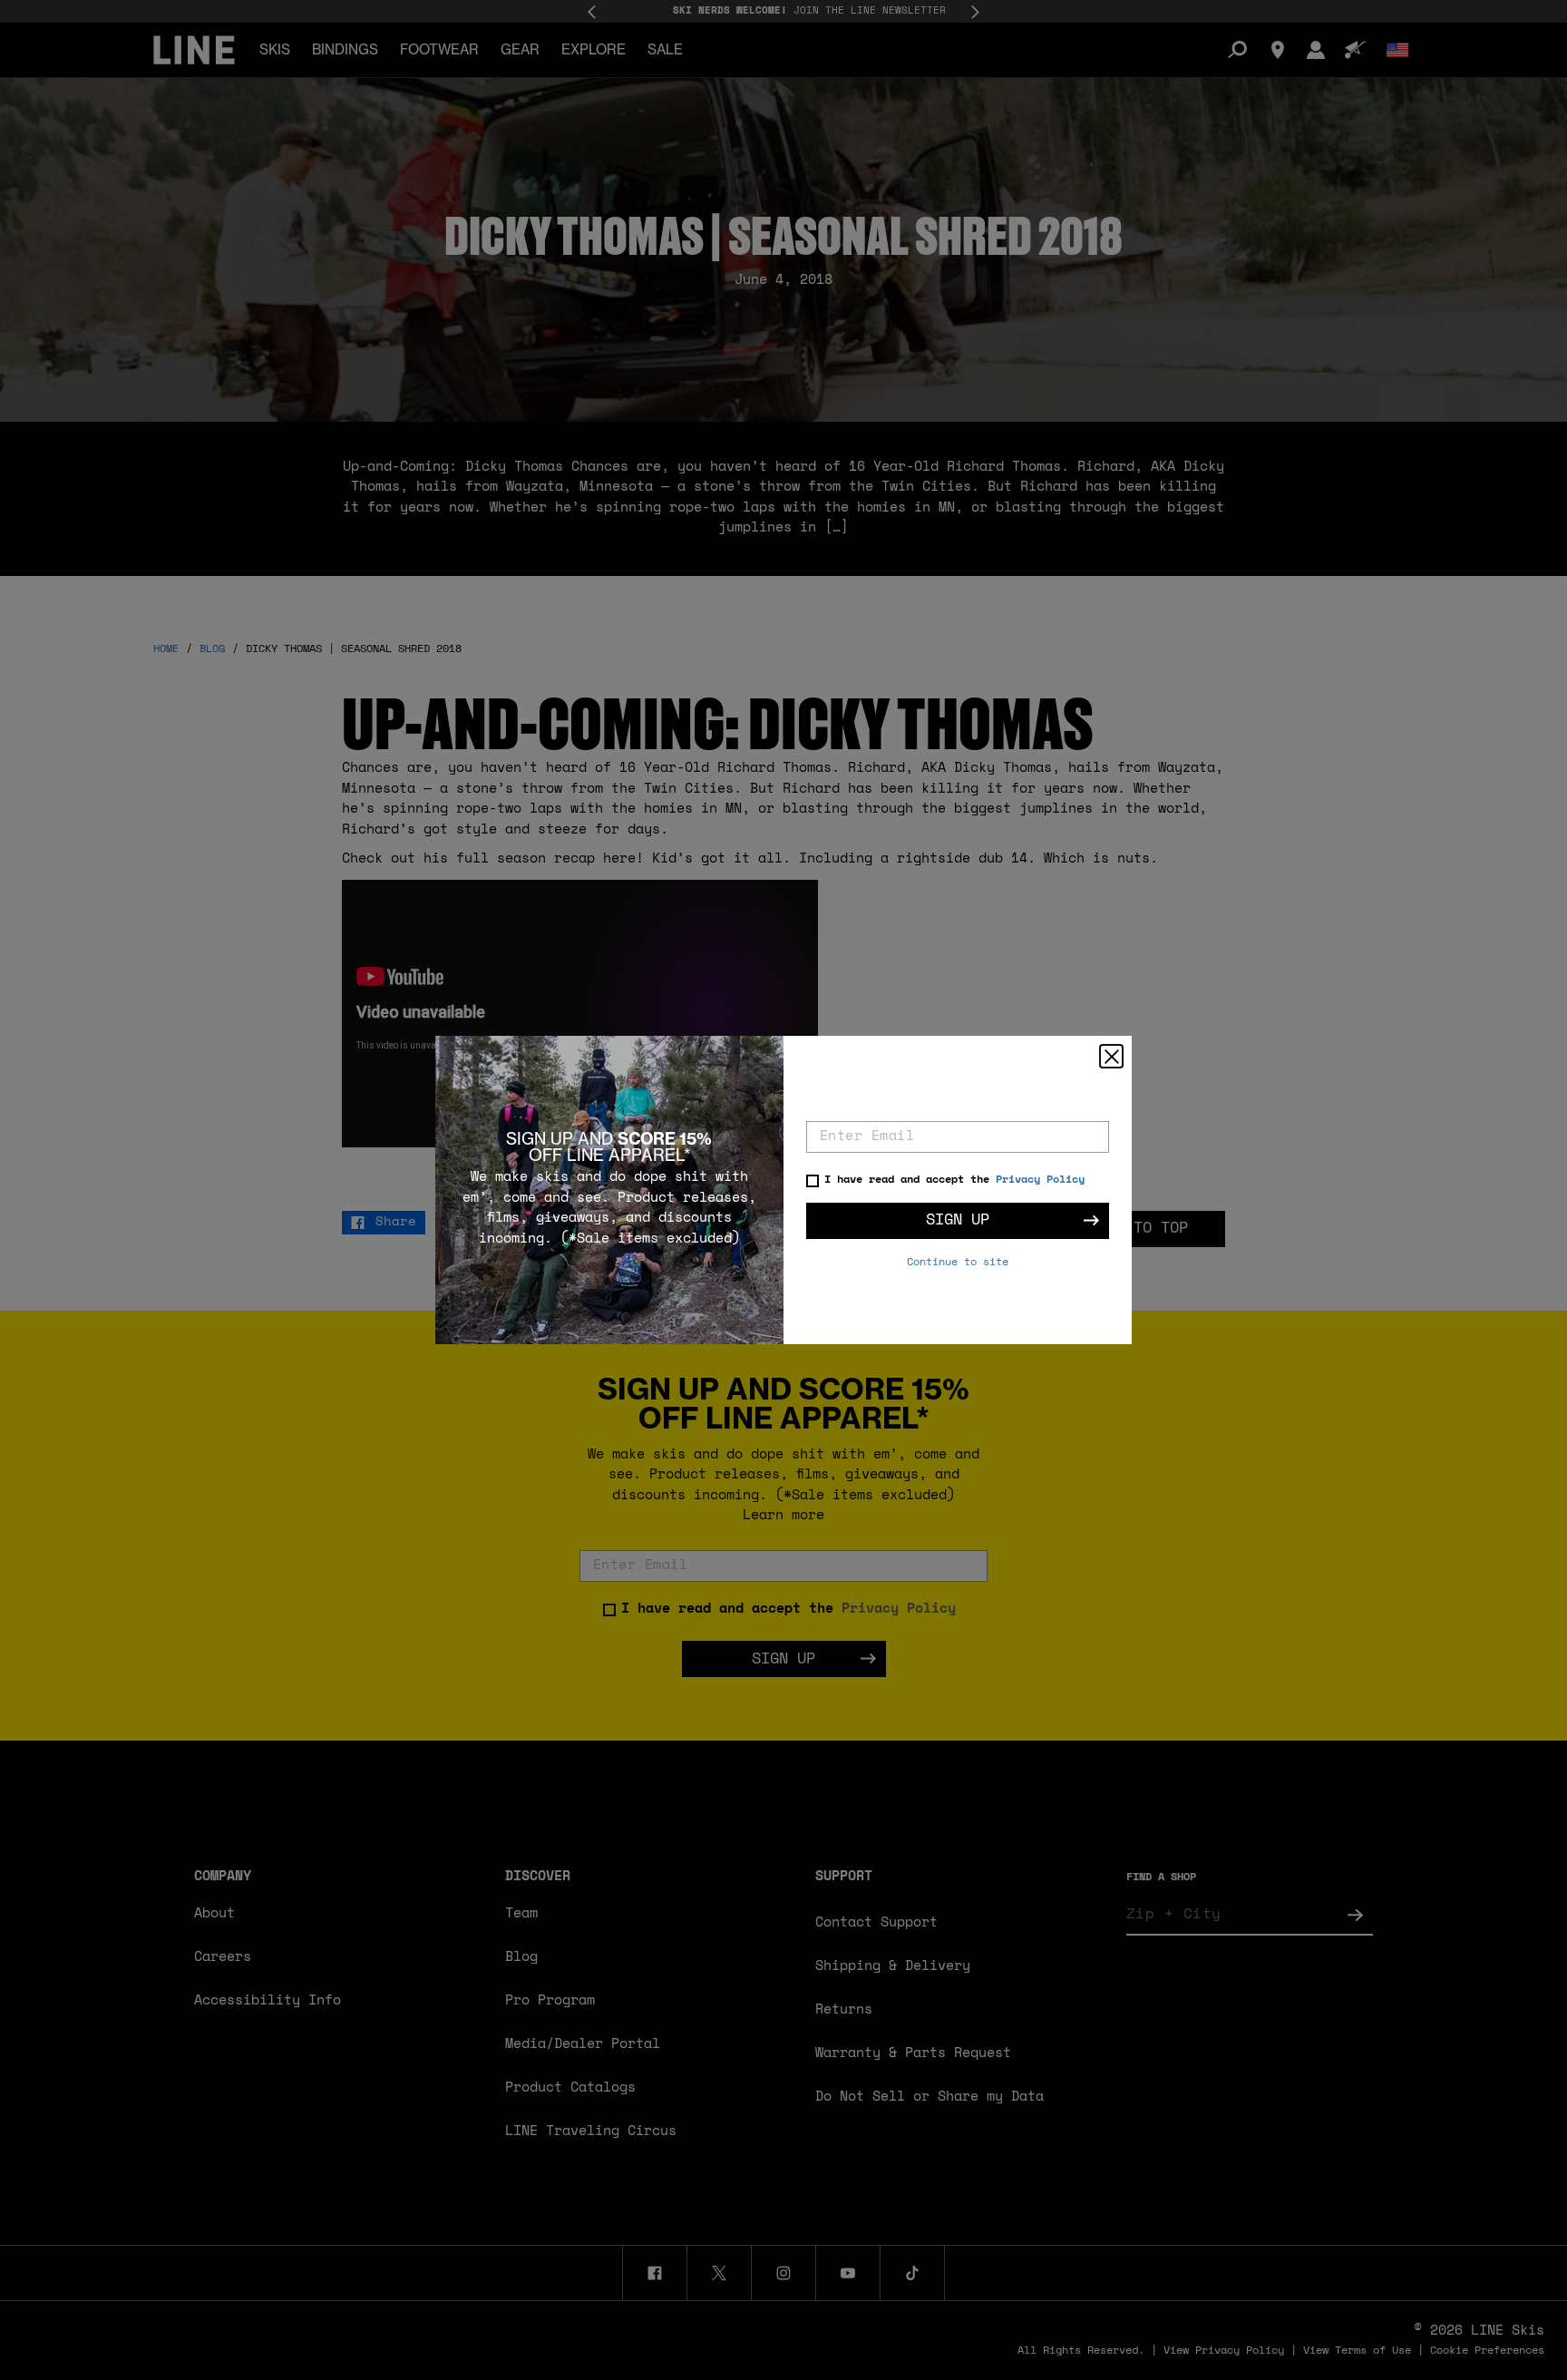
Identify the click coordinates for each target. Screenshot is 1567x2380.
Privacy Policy (1040, 1180)
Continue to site (958, 1263)
